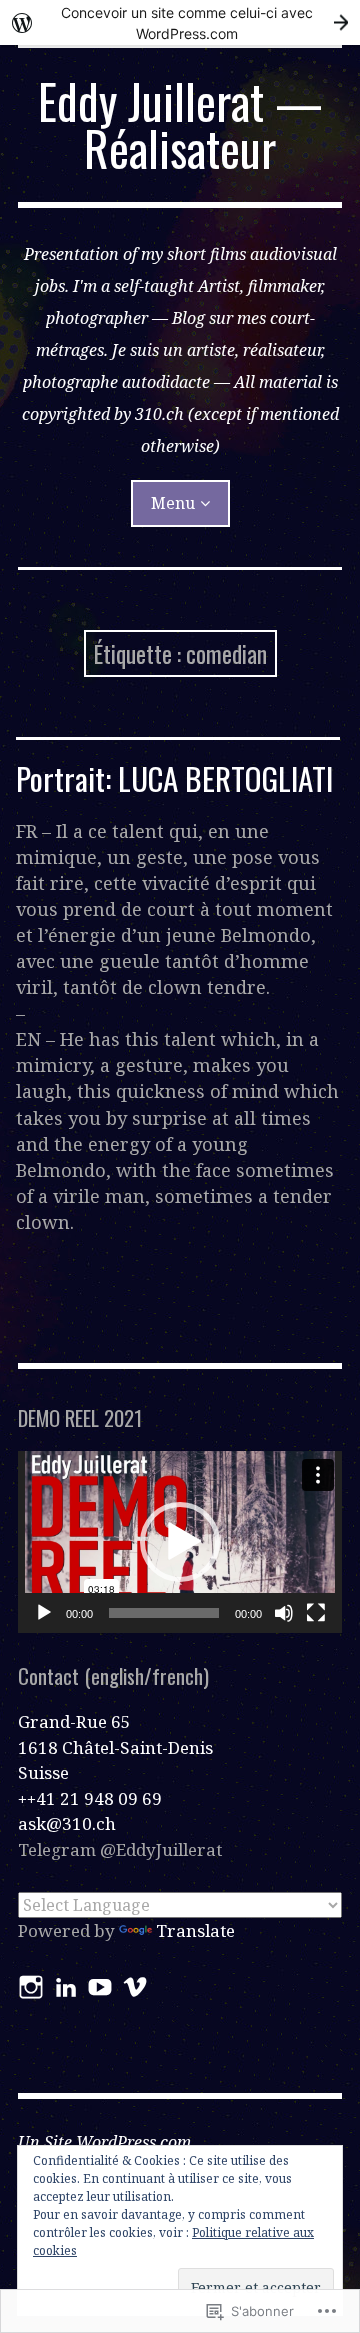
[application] (180, 1542)
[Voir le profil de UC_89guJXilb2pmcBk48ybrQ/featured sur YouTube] (100, 1987)
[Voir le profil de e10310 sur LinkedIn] (66, 1987)
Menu (173, 503)
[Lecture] (44, 1613)
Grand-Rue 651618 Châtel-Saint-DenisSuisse (115, 1747)
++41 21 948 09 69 (90, 1798)
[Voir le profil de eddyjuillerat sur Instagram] (31, 1987)
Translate (195, 1930)
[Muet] (284, 1613)
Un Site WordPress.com (104, 2142)
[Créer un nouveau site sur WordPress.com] (180, 22)
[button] (180, 1542)
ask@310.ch (67, 1823)
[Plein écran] (316, 1613)
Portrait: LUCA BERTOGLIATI (174, 778)
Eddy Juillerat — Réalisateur (180, 124)
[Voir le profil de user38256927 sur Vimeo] (135, 1987)
